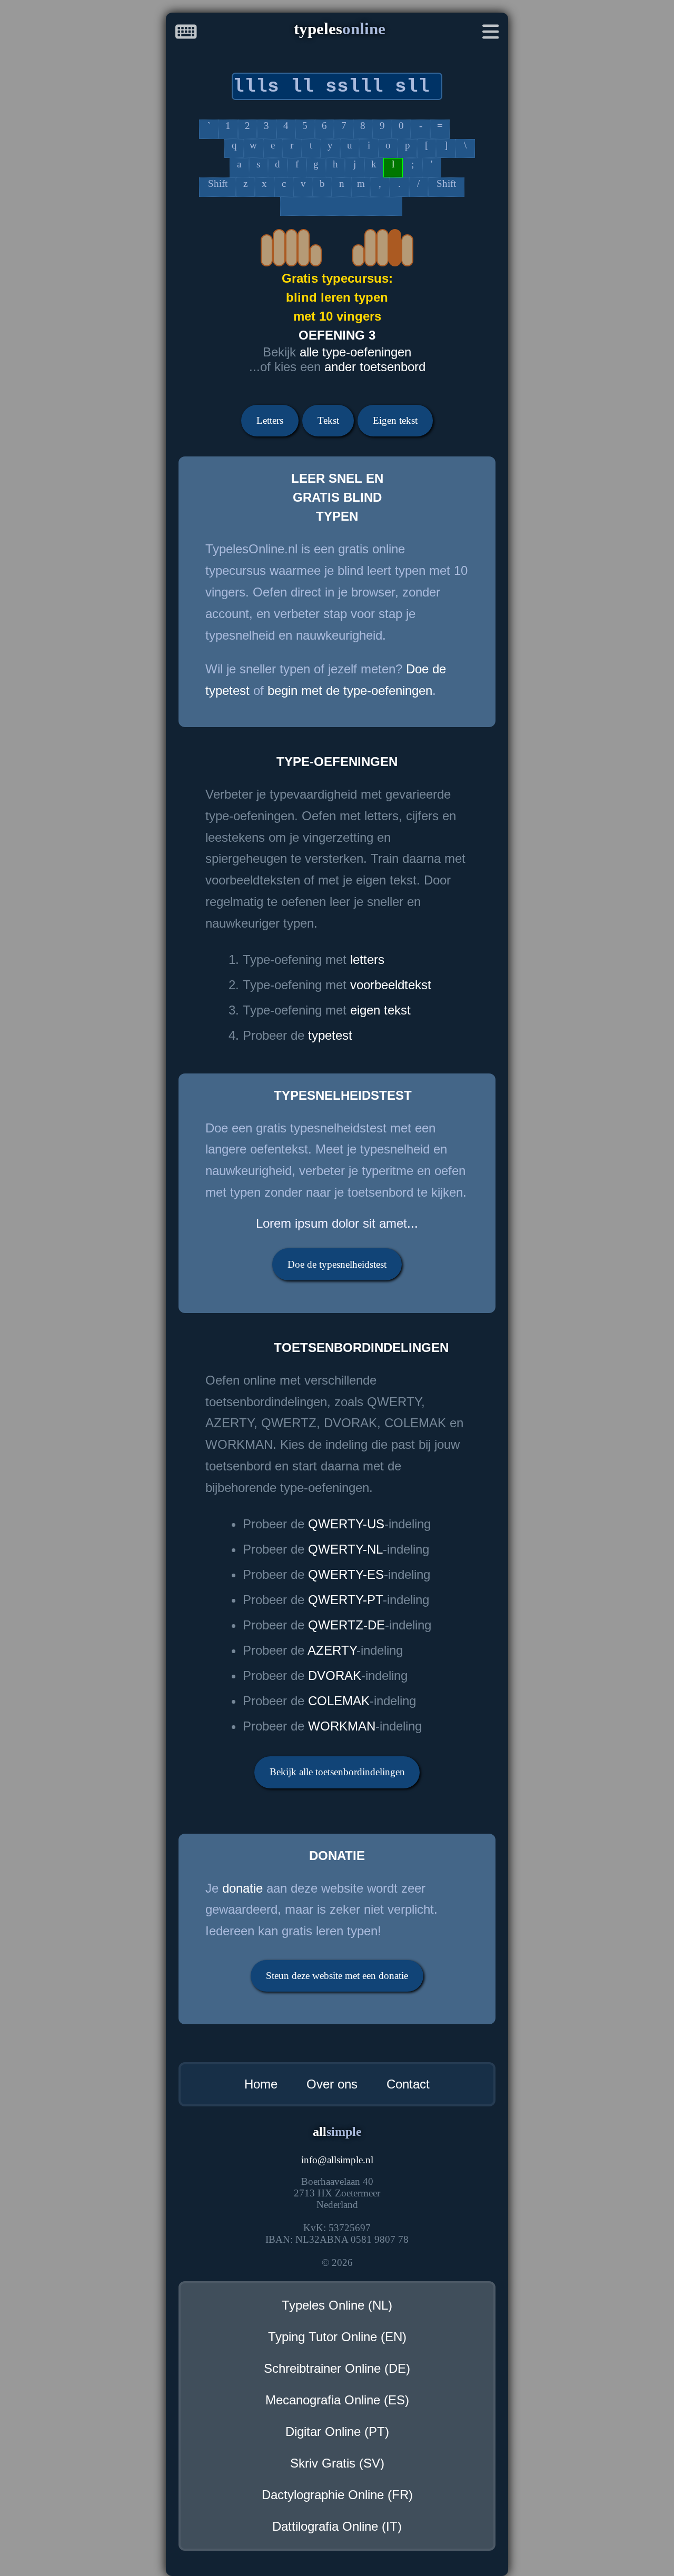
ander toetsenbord (375, 367)
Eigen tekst (395, 420)
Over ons (332, 2084)
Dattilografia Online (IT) (337, 2526)
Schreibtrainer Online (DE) (337, 2368)
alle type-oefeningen (355, 352)
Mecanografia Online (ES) (337, 2400)
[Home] (186, 34)
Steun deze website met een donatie (337, 1976)
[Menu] (491, 34)
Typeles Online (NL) (337, 2305)
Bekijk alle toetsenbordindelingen (337, 1772)
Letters (270, 420)
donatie (242, 1888)
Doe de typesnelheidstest (337, 1264)
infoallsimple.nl (337, 2160)
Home (261, 2084)
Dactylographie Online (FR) (337, 2495)
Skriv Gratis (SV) (337, 2463)
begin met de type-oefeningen (350, 690)
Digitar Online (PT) (337, 2431)
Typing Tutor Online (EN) (337, 2337)
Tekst (328, 420)
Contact (408, 2084)
